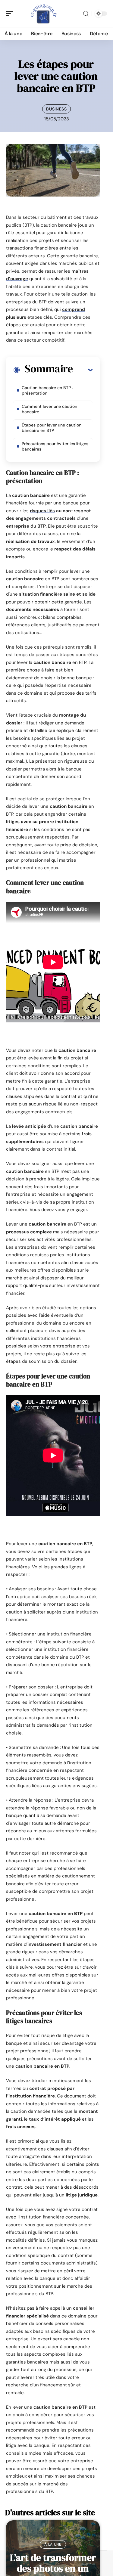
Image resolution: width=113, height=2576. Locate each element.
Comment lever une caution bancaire (49, 409)
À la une (53, 2544)
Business (56, 109)
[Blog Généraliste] (43, 14)
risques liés (42, 511)
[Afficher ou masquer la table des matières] (83, 370)
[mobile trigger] (11, 14)
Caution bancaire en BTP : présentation (47, 390)
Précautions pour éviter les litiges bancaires (55, 446)
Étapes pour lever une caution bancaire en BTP (52, 428)
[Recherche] (86, 14)
